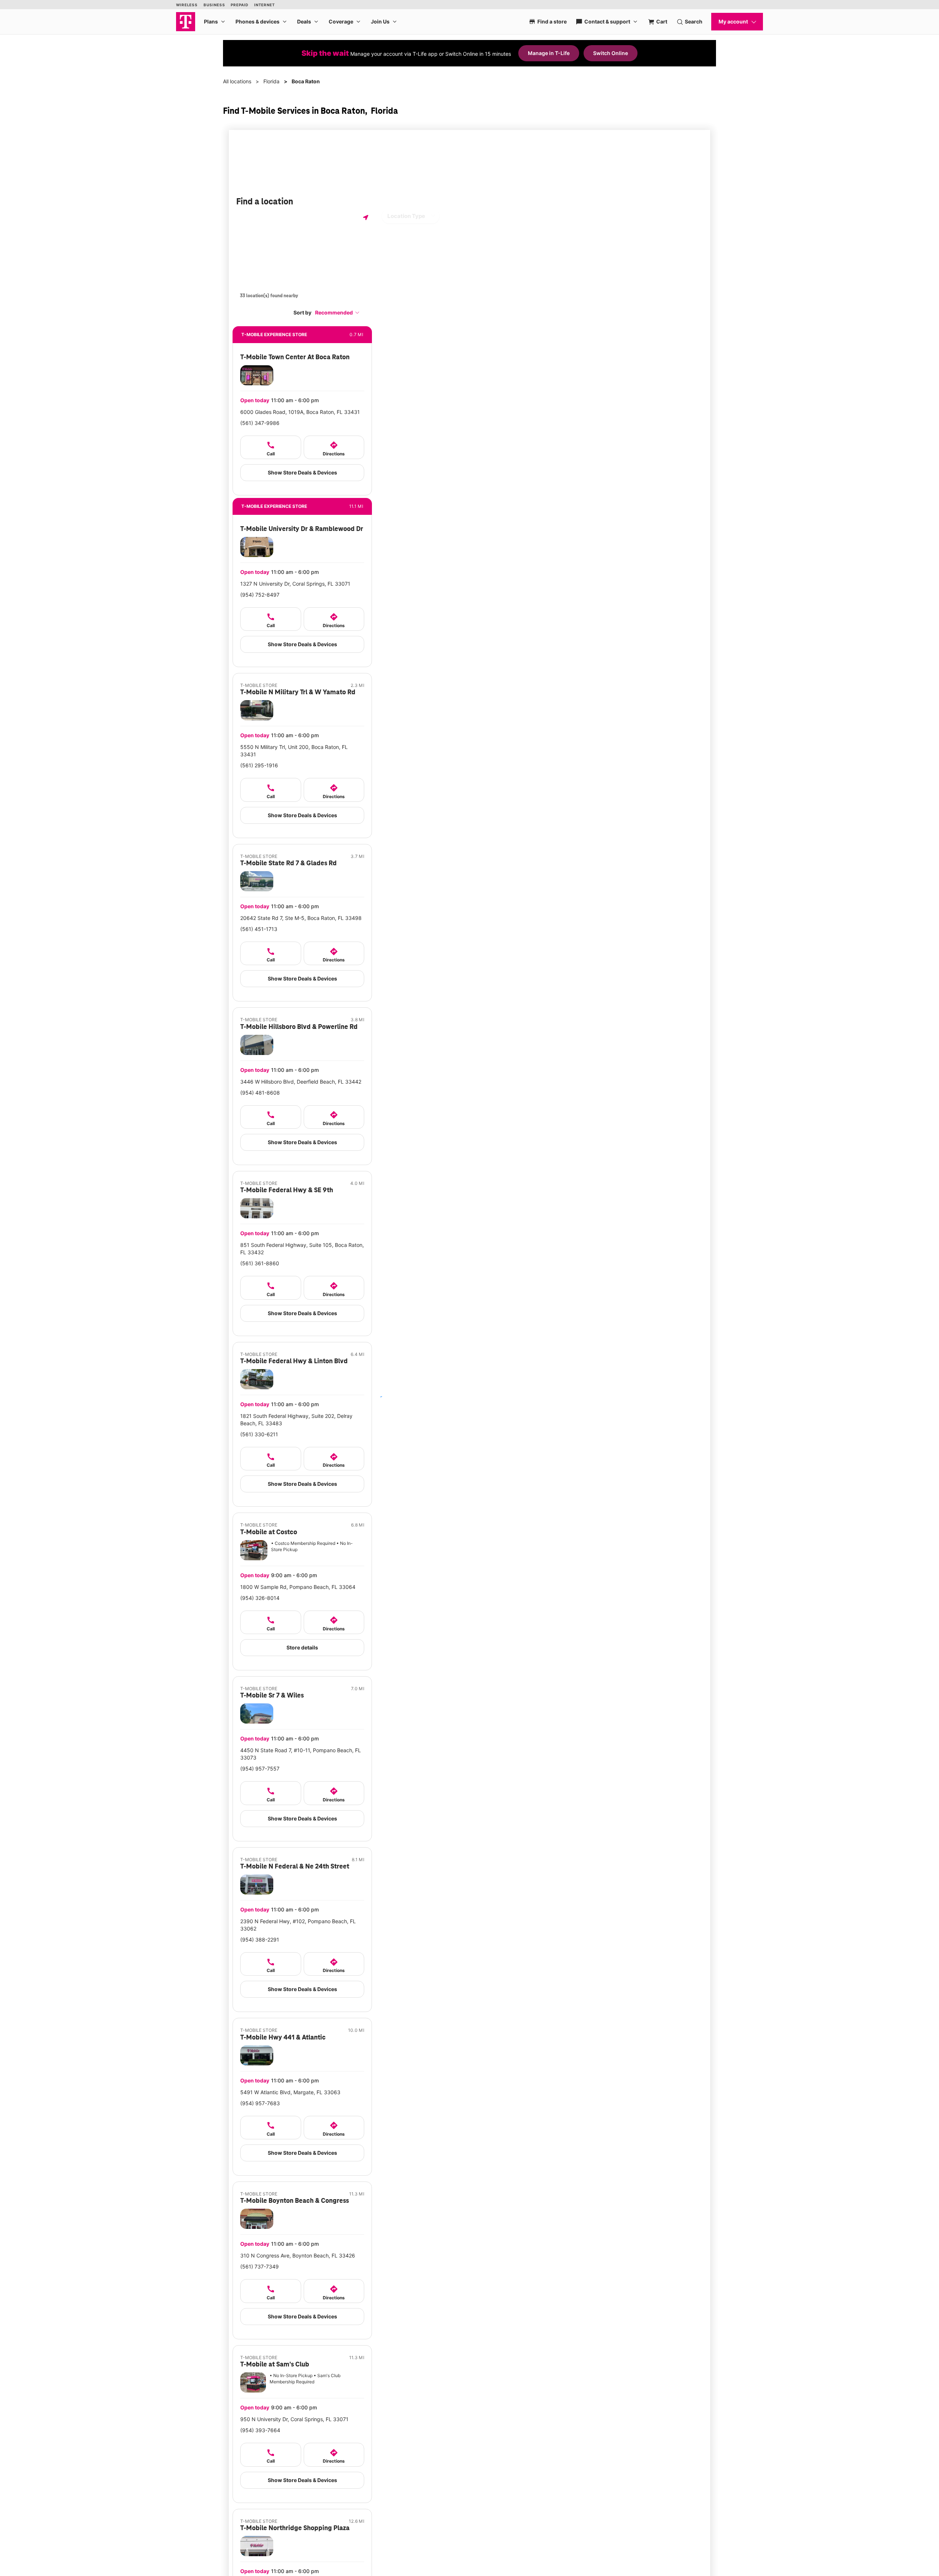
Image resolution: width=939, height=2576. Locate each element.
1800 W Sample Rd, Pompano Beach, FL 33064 (298, 1587)
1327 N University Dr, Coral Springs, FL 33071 (295, 584)
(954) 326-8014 (260, 1598)
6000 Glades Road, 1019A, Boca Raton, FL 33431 (300, 412)
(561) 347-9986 (260, 423)
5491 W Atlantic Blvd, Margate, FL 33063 (290, 2092)
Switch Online (611, 53)
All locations (237, 81)
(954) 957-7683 (260, 2103)
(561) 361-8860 (260, 1263)
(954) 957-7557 (260, 1769)
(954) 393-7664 (260, 2430)
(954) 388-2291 (260, 1940)
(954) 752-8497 (260, 595)
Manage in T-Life (549, 53)
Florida (271, 81)
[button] (337, 312)
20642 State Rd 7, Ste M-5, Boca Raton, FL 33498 (301, 918)
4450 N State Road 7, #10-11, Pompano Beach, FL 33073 (301, 1754)
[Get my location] (366, 217)
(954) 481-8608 (260, 1093)
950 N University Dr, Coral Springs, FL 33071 (294, 2419)
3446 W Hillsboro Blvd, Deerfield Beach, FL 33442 (301, 1082)
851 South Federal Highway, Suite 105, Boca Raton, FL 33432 (302, 1249)
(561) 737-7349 (260, 2266)
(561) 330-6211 (259, 1434)
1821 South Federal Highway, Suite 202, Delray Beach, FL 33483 (296, 1420)
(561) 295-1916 (259, 765)
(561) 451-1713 (259, 929)
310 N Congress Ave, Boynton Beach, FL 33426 (298, 2255)
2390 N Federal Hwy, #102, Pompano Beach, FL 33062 (298, 1925)
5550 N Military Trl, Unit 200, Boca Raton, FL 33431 (294, 751)
